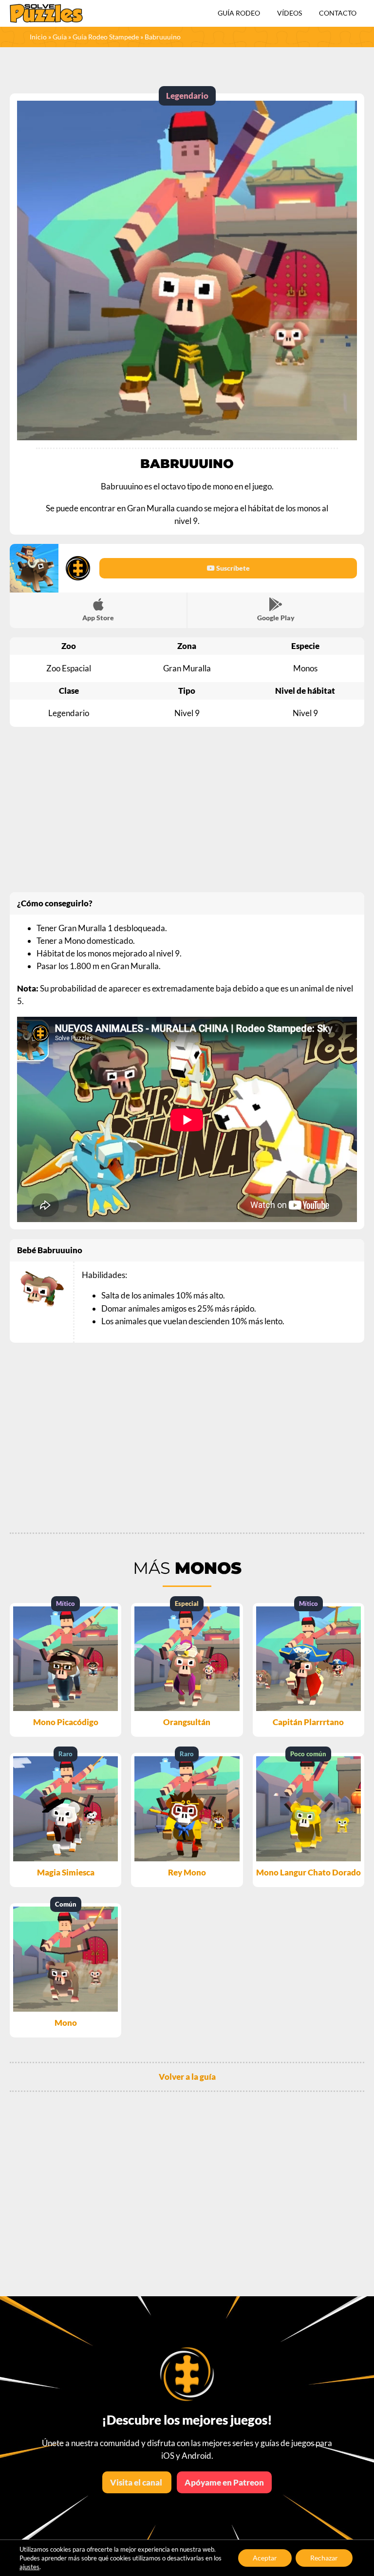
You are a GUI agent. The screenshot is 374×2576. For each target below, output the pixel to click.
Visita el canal (137, 2482)
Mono (66, 2023)
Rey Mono (187, 1872)
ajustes (29, 2567)
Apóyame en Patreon (224, 2482)
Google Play (276, 618)
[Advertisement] (187, 810)
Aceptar (265, 2558)
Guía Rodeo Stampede (106, 37)
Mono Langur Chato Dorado (309, 1872)
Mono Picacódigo (66, 1722)
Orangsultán (187, 1722)
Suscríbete (232, 568)
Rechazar (324, 2558)
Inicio (38, 37)
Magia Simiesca (66, 1872)
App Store (98, 618)
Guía (60, 37)
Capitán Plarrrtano (308, 1722)
